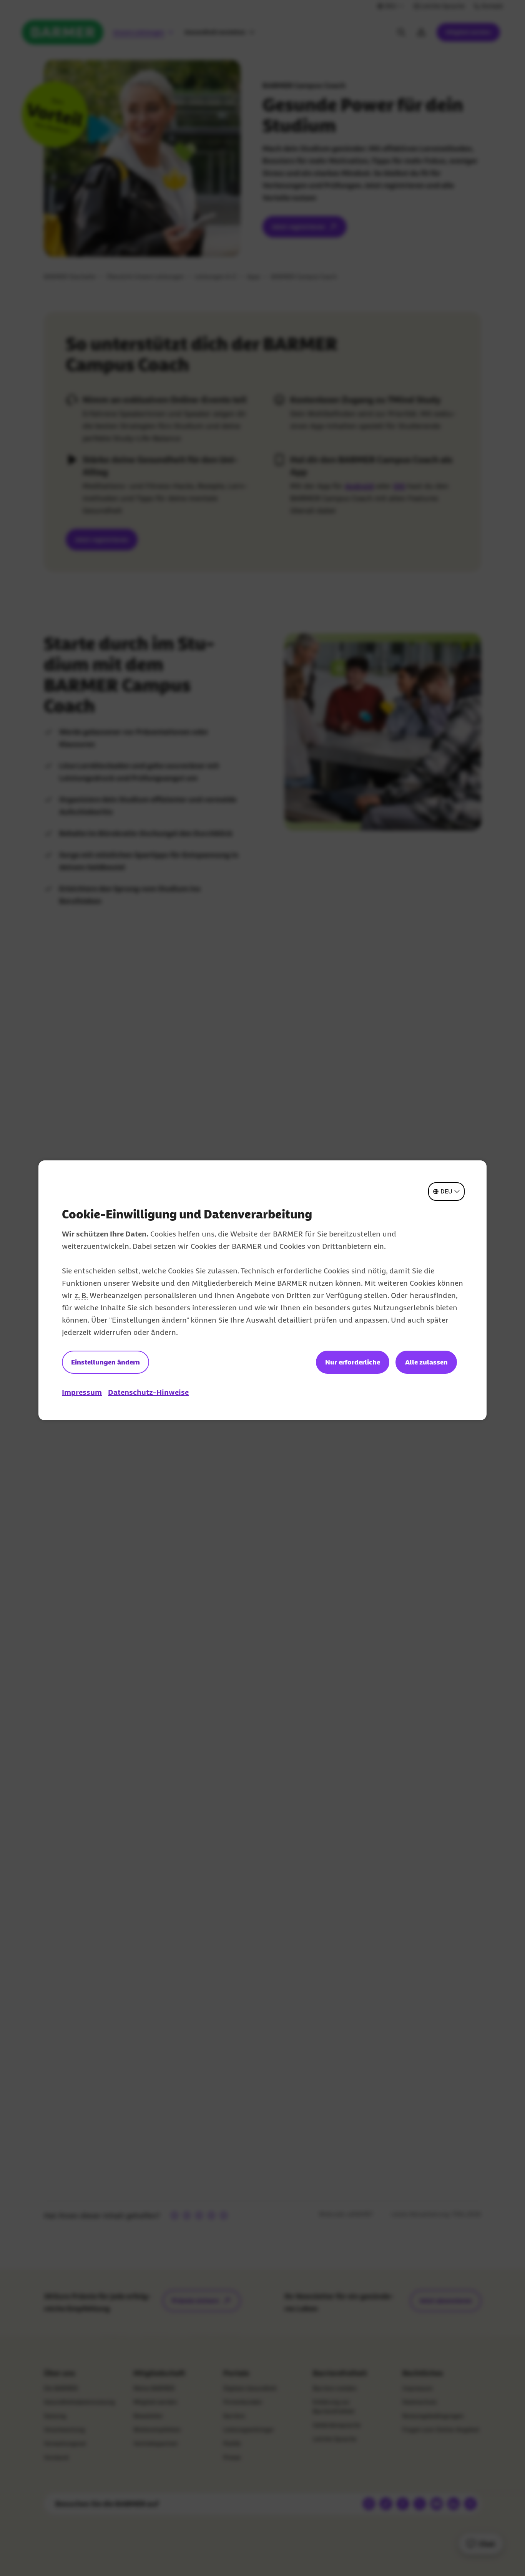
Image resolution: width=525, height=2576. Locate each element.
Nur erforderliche (353, 1362)
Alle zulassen (426, 1362)
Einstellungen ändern (105, 1362)
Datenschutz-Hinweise (148, 1392)
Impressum (82, 1392)
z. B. (81, 1295)
